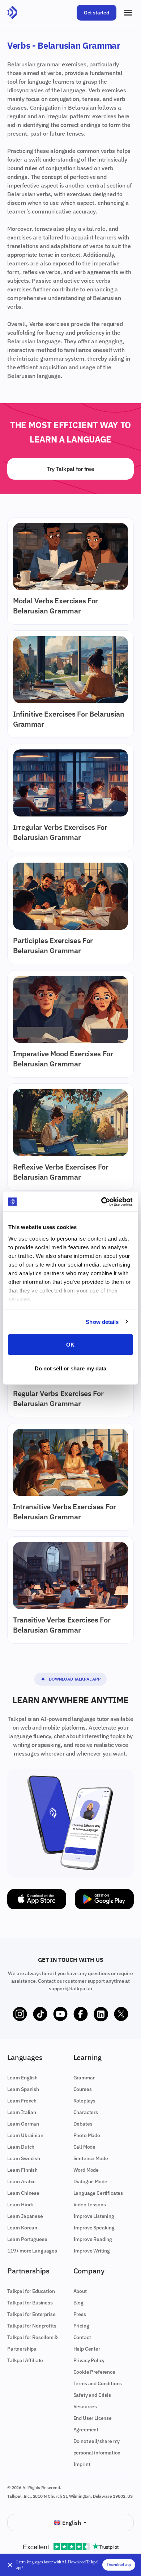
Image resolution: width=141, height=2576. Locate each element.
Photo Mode (87, 2135)
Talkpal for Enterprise (31, 2314)
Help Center (87, 2349)
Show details (102, 1322)
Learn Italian (22, 2112)
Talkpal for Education (31, 2291)
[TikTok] (40, 2014)
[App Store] (37, 1899)
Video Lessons (90, 2205)
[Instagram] (20, 2014)
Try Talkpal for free (71, 469)
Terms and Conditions (98, 2383)
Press (80, 2314)
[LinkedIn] (101, 2014)
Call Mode (85, 2147)
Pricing (81, 2326)
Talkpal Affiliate (25, 2360)
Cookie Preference (94, 2372)
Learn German (23, 2124)
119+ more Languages (32, 2251)
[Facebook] (81, 2014)
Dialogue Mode (90, 2181)
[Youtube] (60, 2014)
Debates (83, 2124)
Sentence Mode (91, 2158)
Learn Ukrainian (25, 2135)
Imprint (82, 2464)
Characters (86, 2112)
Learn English (22, 2078)
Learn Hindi (20, 2205)
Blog (78, 2303)
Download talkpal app (75, 1679)
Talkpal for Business (30, 2303)
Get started (97, 13)
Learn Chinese (23, 2193)
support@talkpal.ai (70, 1989)
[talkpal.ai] (12, 13)
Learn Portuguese (27, 2239)
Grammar (84, 2078)
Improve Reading (93, 2239)
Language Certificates (98, 2193)
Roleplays (85, 2101)
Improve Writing (92, 2251)
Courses (83, 2089)
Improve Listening (94, 2216)
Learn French (22, 2101)
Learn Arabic (21, 2181)
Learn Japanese (25, 2216)
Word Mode (86, 2170)
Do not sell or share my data (71, 1368)
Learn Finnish (22, 2170)
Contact (82, 2337)
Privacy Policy (89, 2360)
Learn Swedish (24, 2158)
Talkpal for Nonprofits (32, 2326)
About (80, 2291)
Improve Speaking (94, 2228)
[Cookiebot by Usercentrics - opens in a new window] (101, 1202)
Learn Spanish (23, 2089)
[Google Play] (104, 1899)
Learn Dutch (21, 2147)
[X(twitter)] (121, 2014)
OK (70, 1345)
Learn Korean (22, 2228)
